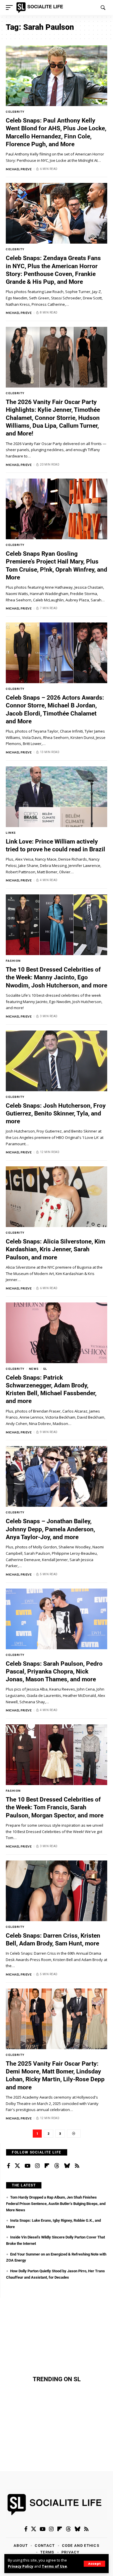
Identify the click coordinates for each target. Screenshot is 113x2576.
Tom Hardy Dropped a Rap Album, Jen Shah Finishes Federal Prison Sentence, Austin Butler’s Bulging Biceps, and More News (56, 2204)
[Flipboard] (47, 2166)
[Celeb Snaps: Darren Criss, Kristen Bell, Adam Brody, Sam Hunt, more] (57, 1891)
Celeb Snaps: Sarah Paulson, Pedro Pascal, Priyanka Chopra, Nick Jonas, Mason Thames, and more (54, 1672)
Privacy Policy (21, 2566)
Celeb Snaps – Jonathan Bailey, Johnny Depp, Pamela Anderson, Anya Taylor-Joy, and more (50, 1529)
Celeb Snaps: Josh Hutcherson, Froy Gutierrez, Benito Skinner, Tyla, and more (56, 1114)
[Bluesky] (67, 2166)
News (34, 1369)
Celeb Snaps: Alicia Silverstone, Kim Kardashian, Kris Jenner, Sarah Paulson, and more (55, 1249)
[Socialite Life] (41, 8)
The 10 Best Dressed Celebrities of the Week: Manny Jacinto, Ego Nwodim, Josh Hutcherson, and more (57, 977)
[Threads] (57, 2166)
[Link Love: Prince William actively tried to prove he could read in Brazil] (57, 797)
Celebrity (15, 112)
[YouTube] (28, 2166)
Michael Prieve (19, 169)
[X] (17, 2166)
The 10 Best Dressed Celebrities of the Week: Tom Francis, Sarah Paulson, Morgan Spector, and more (55, 1807)
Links (11, 833)
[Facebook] (9, 2166)
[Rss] (77, 2166)
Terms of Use (54, 2566)
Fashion (13, 961)
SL (45, 1369)
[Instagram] (37, 2166)
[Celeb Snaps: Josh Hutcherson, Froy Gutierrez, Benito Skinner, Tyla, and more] (57, 1061)
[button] (94, 2564)
